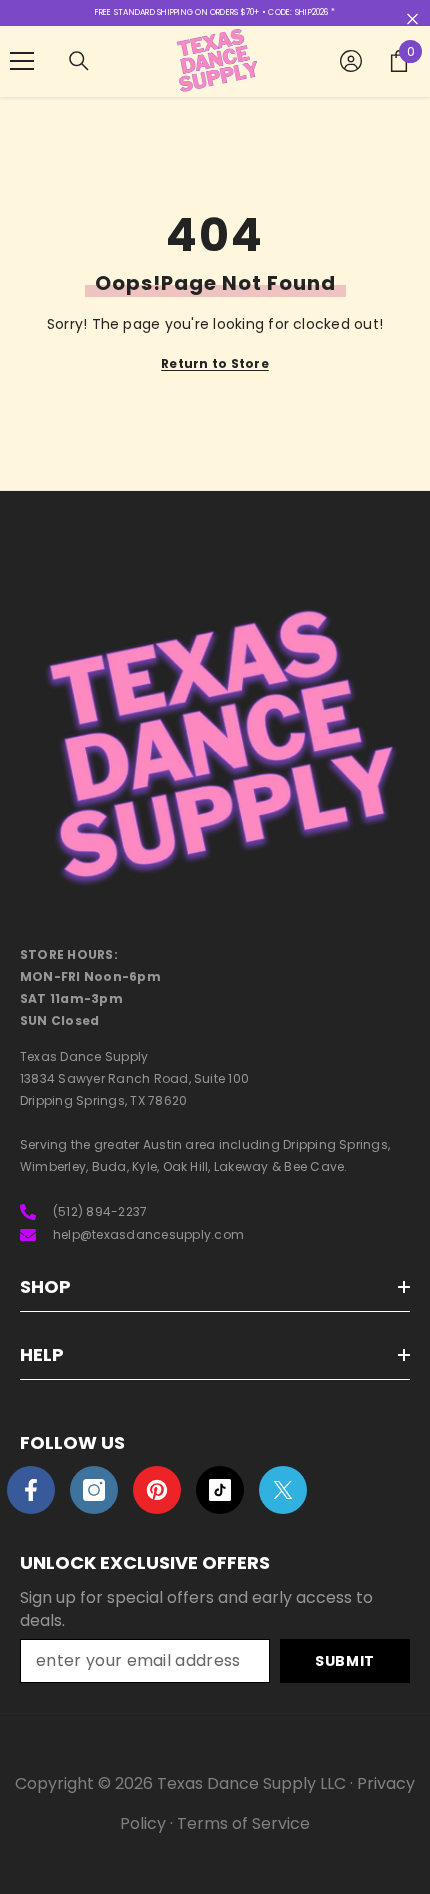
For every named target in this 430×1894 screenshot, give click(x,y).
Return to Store (215, 363)
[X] (283, 1490)
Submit (345, 1661)
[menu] (22, 61)
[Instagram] (94, 1490)
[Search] (79, 61)
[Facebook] (31, 1490)
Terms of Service (243, 1823)
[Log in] (351, 61)
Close (412, 19)
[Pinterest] (157, 1490)
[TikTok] (220, 1490)
